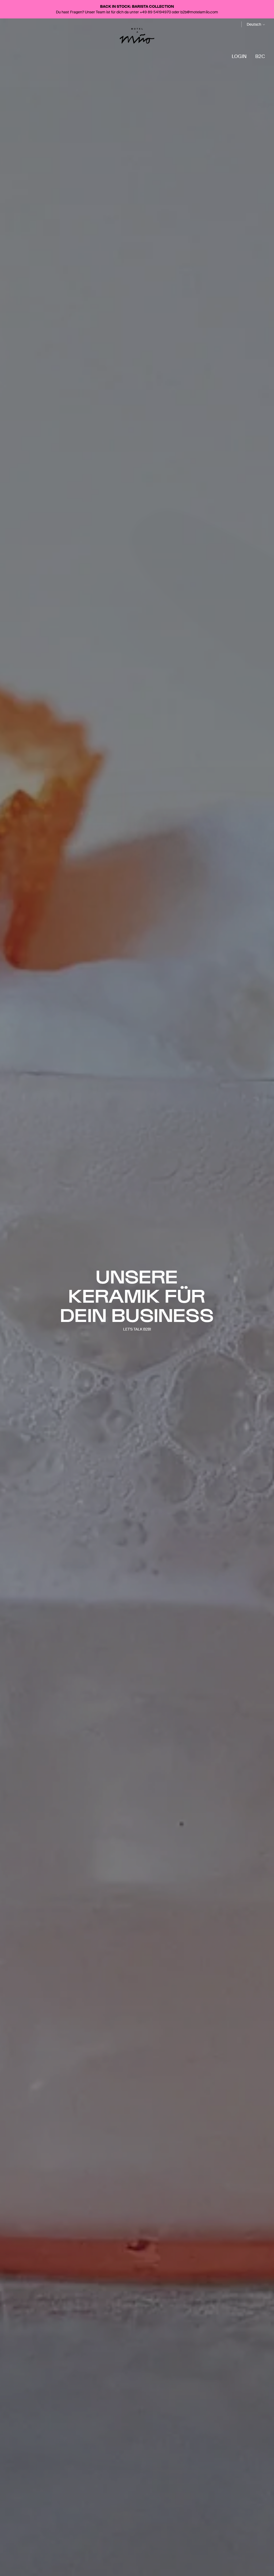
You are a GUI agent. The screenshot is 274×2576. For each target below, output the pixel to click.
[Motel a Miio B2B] (137, 36)
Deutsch (254, 24)
